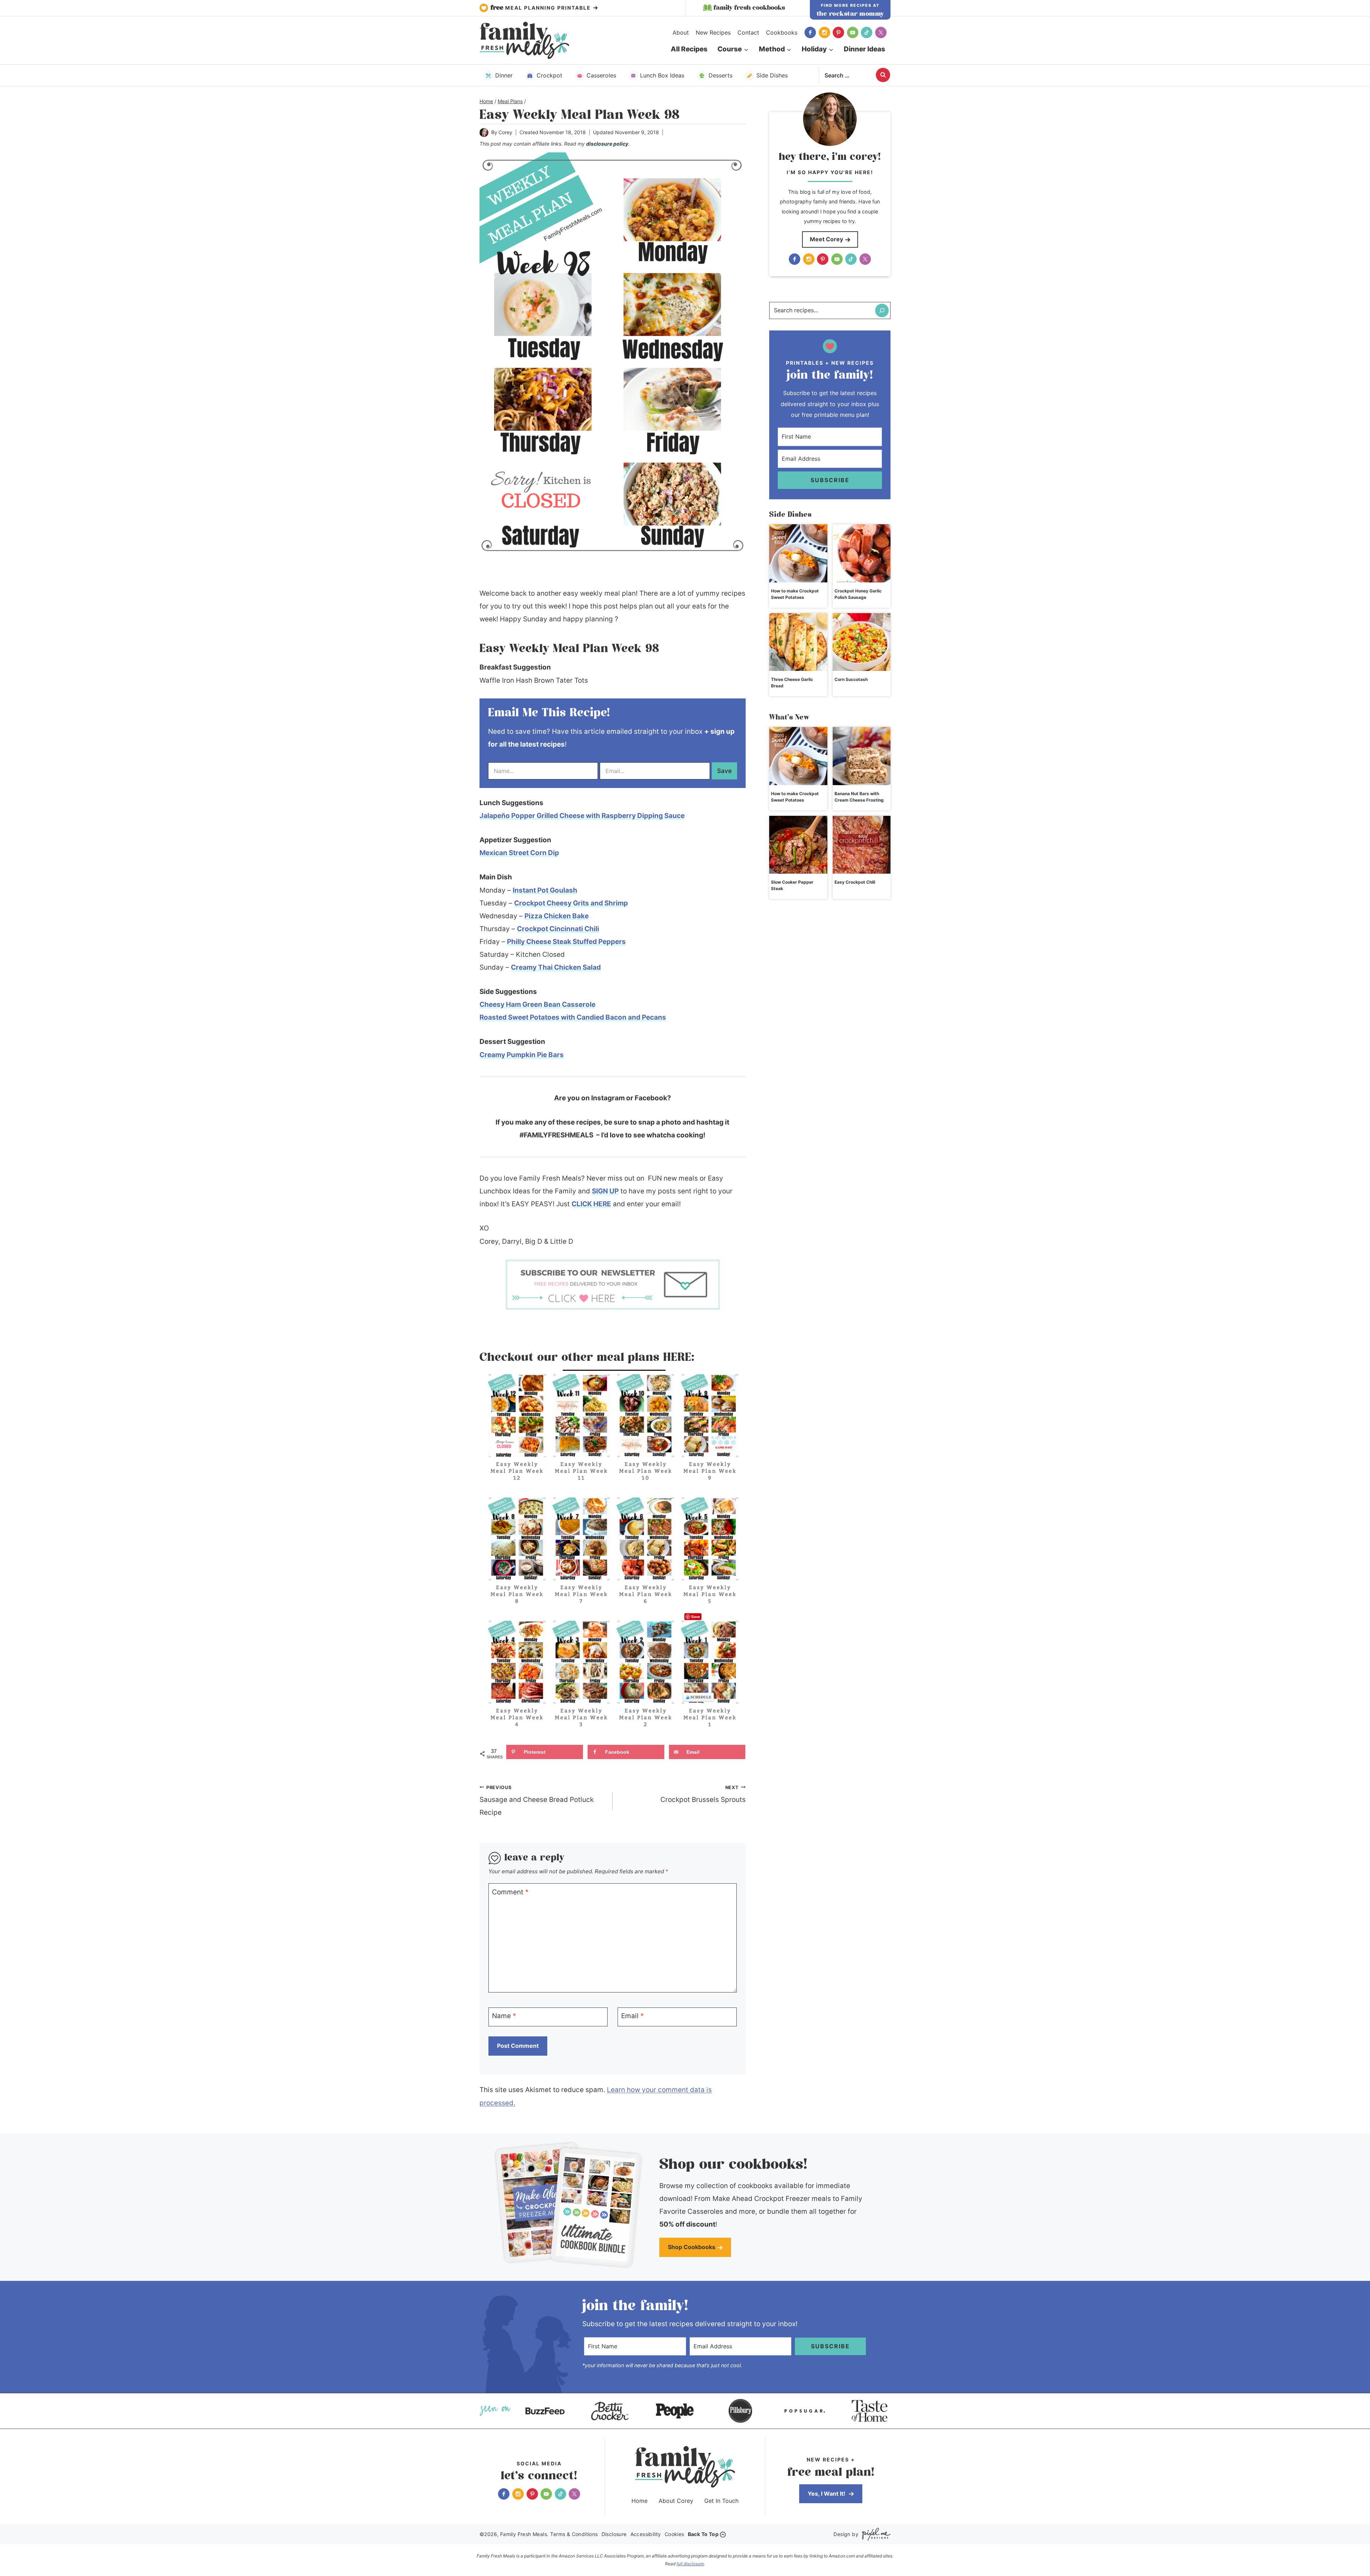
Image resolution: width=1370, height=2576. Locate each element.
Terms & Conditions (574, 2534)
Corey (505, 132)
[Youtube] (853, 32)
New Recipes (713, 32)
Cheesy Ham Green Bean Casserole (537, 1004)
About (681, 32)
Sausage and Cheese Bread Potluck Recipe (537, 1800)
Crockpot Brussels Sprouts (703, 1794)
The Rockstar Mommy (850, 14)
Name (504, 2016)
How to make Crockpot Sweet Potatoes (795, 594)
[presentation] (798, 553)
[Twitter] (881, 32)
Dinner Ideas (864, 49)
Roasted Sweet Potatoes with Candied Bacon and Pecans (573, 1017)
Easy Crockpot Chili (855, 882)
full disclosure (690, 2564)
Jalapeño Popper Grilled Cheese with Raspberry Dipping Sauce (582, 816)
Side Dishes (772, 75)
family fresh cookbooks (749, 8)
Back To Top (703, 2534)
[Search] (882, 310)
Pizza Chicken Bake (557, 916)
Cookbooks (782, 32)
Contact (748, 32)
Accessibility (646, 2534)
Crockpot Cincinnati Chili (558, 929)
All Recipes (689, 49)
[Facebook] (810, 32)
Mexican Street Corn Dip (519, 853)
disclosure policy (607, 144)
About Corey (676, 2501)
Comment (510, 1892)
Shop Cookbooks (692, 2247)
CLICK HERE (591, 1204)
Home (640, 2501)
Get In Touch (721, 2501)
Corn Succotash (851, 679)
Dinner (504, 75)
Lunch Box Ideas (662, 75)
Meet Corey (826, 239)
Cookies (674, 2534)
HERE (677, 1358)
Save (724, 771)
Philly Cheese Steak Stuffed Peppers (566, 942)
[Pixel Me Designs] (874, 2534)
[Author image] (484, 133)
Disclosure (614, 2534)
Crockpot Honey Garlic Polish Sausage (858, 594)
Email (633, 2016)
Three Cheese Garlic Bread (792, 683)
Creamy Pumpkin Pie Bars (522, 1055)
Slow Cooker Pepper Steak (792, 885)
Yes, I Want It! (827, 2494)
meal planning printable (542, 8)
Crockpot (549, 75)
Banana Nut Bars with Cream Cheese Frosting (859, 797)
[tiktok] (867, 32)
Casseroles (601, 75)
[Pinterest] (838, 32)
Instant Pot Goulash (545, 890)
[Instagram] (824, 32)
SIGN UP (605, 1191)
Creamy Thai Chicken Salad (556, 967)
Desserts (720, 75)
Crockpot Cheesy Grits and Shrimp (571, 903)
